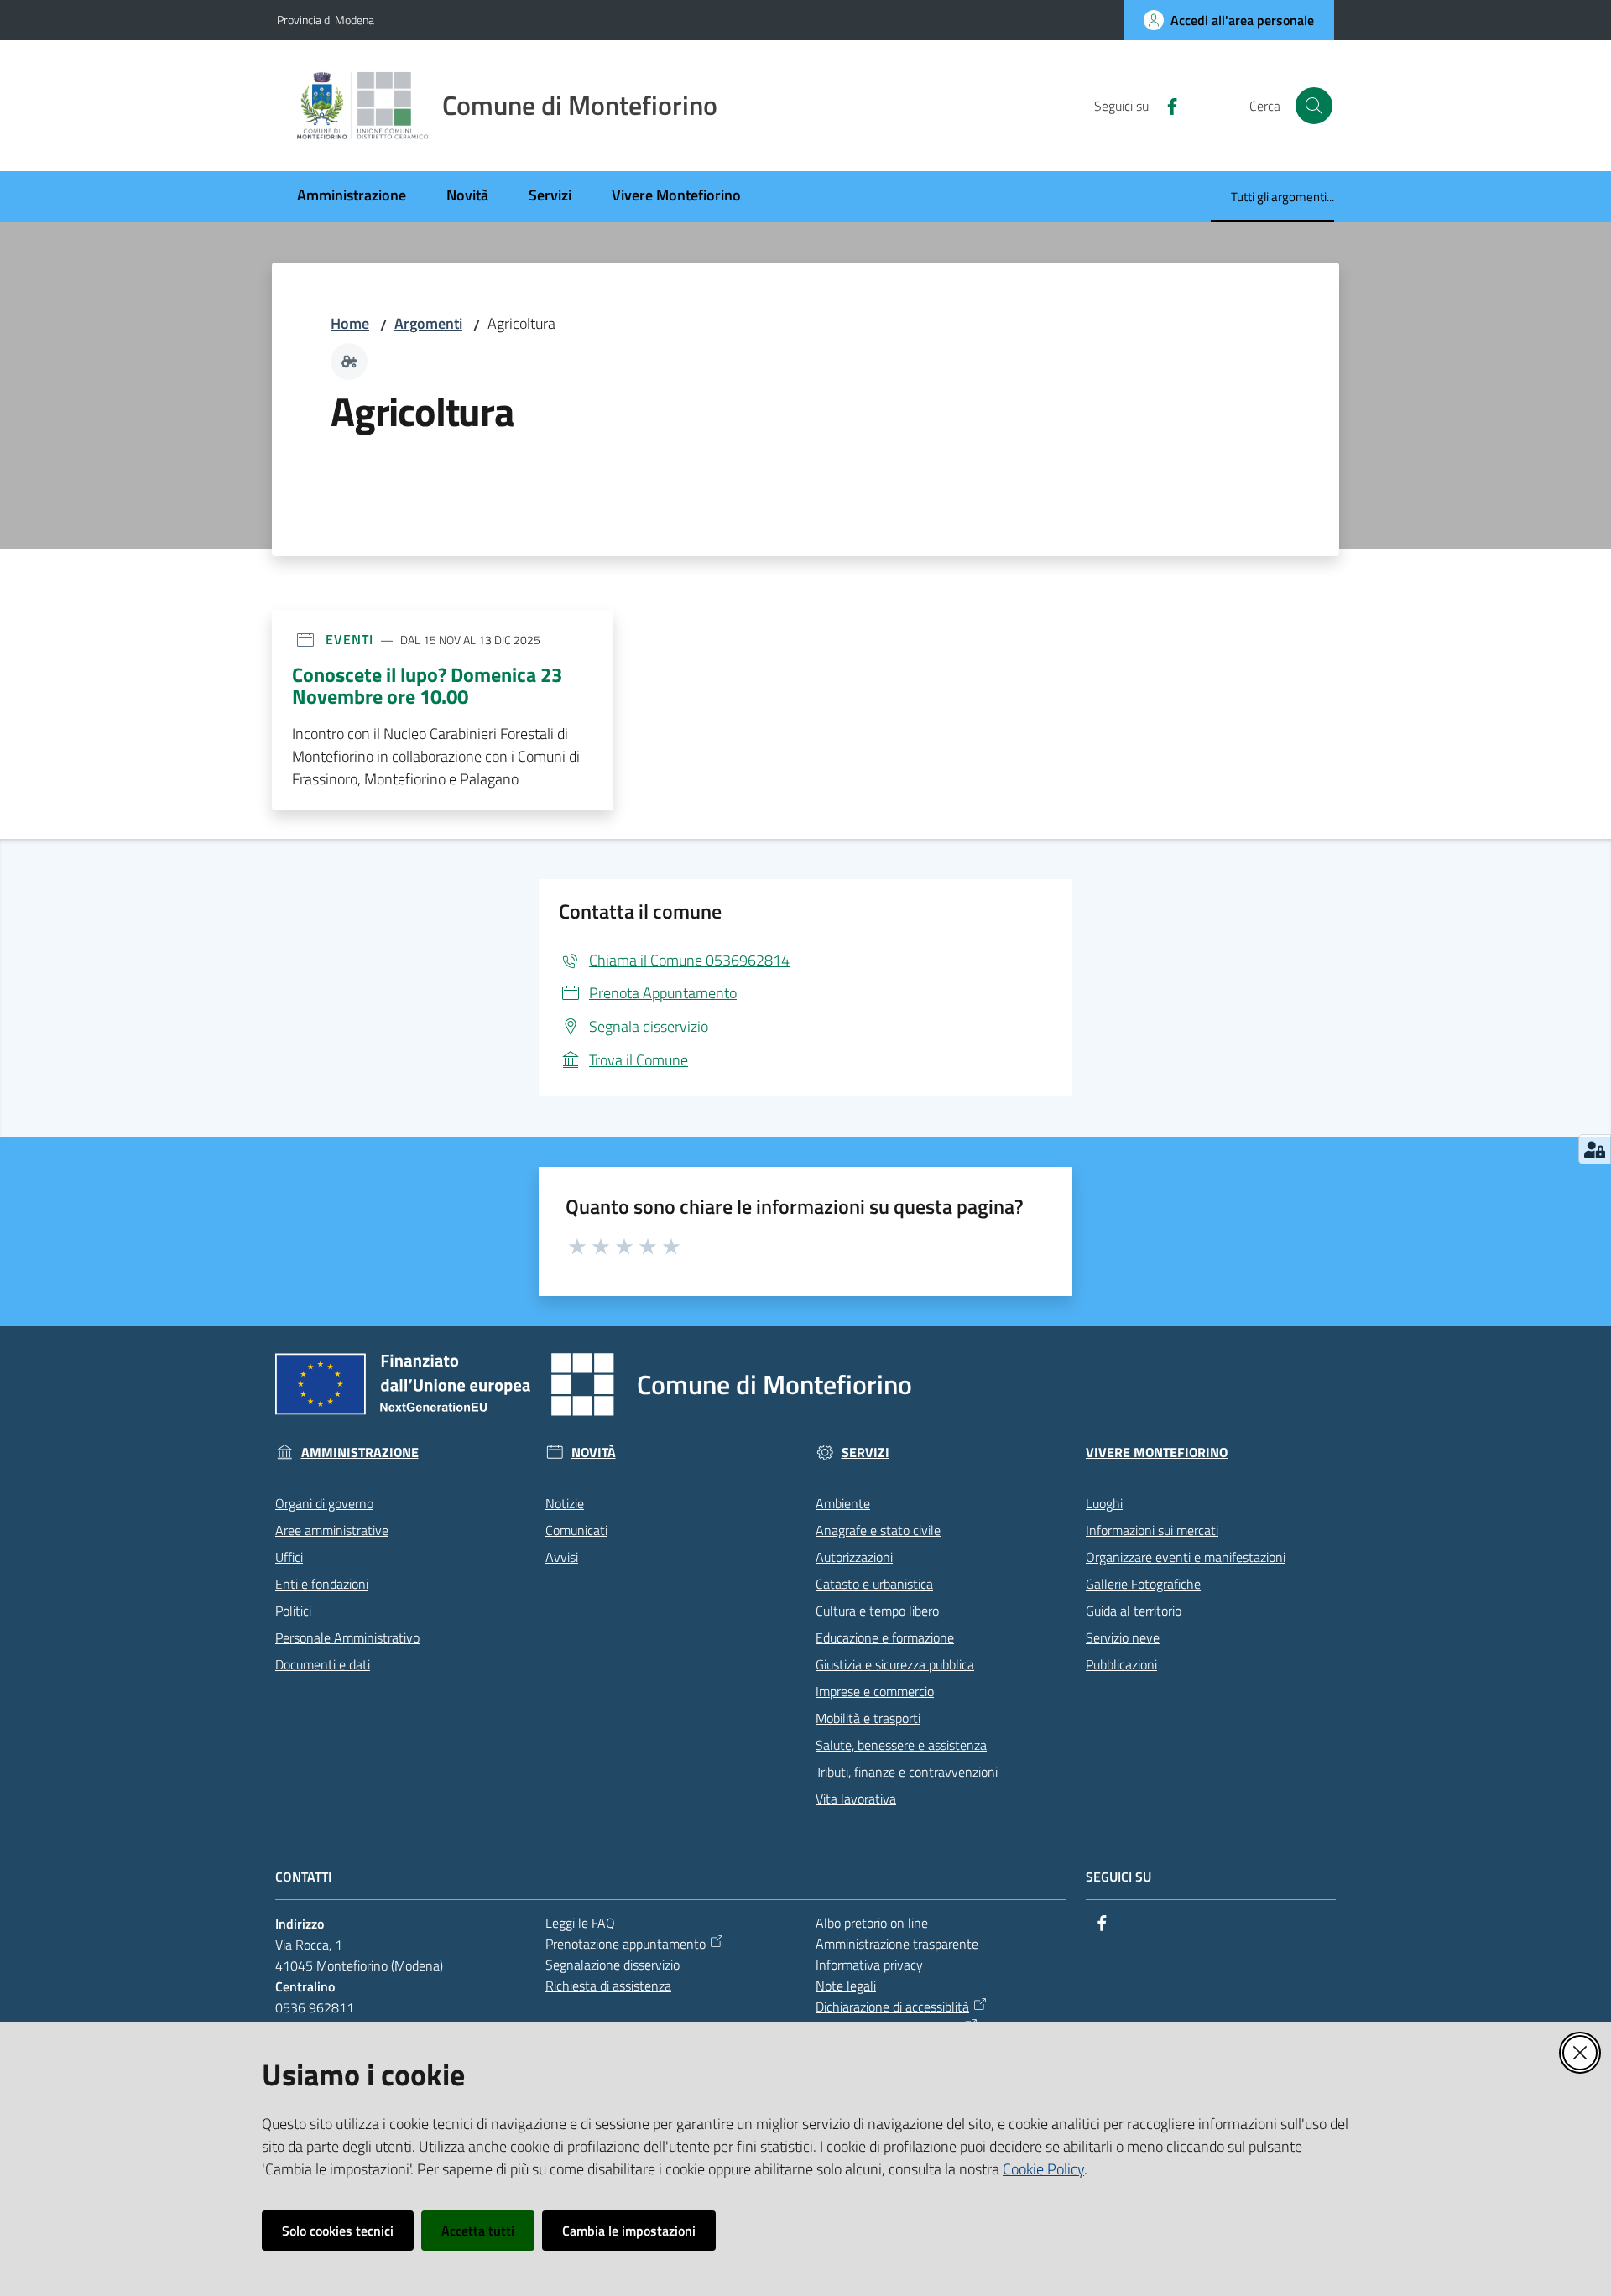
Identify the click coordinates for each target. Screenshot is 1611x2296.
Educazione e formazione (885, 1637)
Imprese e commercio (875, 1691)
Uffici (289, 1557)
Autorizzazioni (854, 1557)
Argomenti (428, 323)
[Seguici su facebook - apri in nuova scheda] (1165, 105)
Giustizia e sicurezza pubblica (895, 1664)
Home (350, 323)
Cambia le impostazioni (629, 2231)
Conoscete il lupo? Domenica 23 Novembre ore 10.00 (427, 685)
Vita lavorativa (856, 1799)
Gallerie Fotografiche (1143, 1584)
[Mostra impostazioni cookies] (1595, 1149)
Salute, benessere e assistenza (901, 1745)
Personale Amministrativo (347, 1637)
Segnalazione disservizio (613, 1965)
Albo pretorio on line (872, 1923)
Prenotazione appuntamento (626, 1944)
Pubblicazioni (1121, 1664)
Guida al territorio (1134, 1611)
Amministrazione (360, 1453)
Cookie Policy (1043, 2169)
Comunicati (576, 1530)
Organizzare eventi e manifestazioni (1186, 1557)
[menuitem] (352, 197)
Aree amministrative (332, 1530)
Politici (293, 1611)
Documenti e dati (323, 1664)
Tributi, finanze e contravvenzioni (907, 1772)
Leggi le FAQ (580, 1923)
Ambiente (843, 1503)
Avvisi (562, 1557)
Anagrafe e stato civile (878, 1530)
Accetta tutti (478, 2231)
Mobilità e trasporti (868, 1718)
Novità (594, 1453)
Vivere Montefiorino (1157, 1453)
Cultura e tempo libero (877, 1611)
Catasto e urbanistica (874, 1584)
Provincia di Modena (326, 20)
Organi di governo (324, 1503)
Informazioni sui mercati (1152, 1530)
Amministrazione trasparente (897, 1944)
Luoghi (1104, 1503)
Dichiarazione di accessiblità (892, 2007)
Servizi (865, 1453)
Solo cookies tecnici (338, 2231)
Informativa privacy (869, 1965)
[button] (1314, 106)
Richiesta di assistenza (608, 1986)
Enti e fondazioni (322, 1584)
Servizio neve (1123, 1637)
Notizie (565, 1503)
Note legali (846, 1986)
